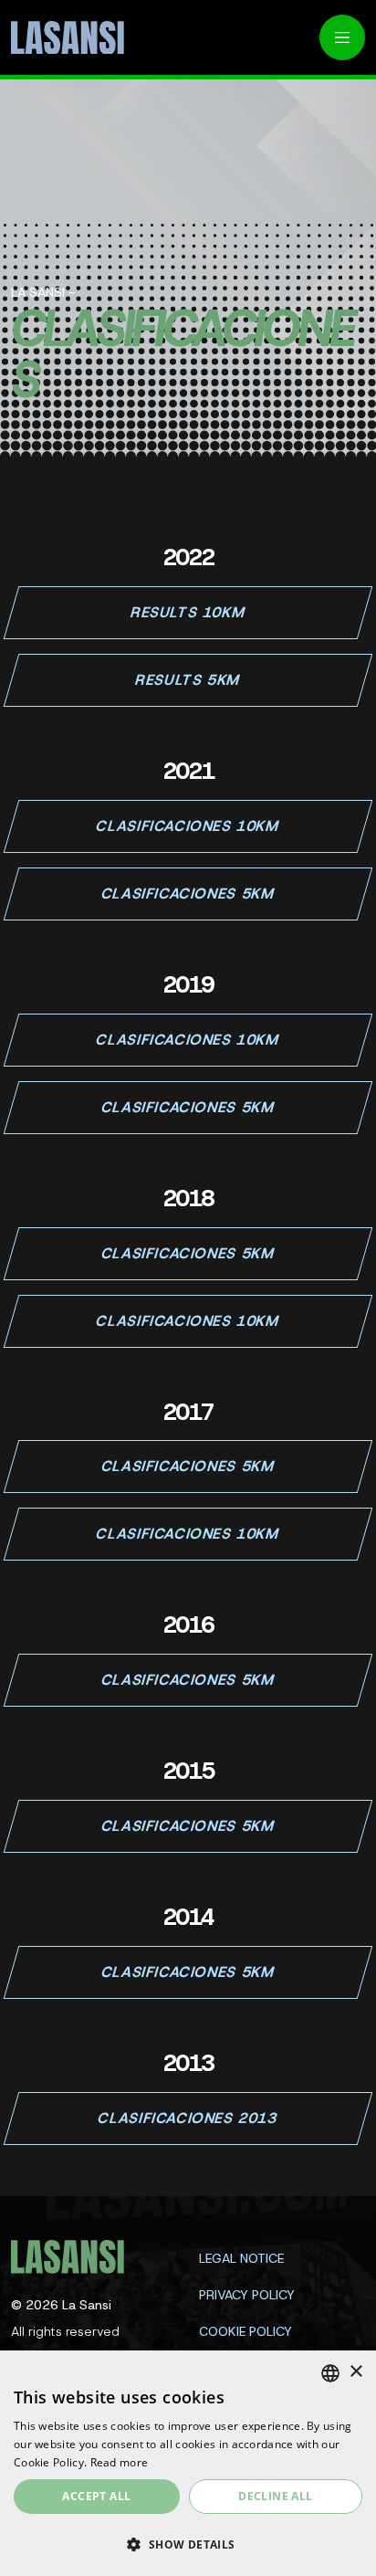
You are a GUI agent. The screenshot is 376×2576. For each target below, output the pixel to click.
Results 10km (188, 612)
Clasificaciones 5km (188, 894)
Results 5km (188, 680)
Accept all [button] (96, 2496)
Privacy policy (247, 2295)
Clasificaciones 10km (188, 826)
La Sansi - (43, 292)
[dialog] (188, 2463)
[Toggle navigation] (342, 37)
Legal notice (241, 2258)
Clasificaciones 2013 (188, 2118)
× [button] (355, 2372)
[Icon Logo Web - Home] (61, 38)
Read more (120, 2462)
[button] (188, 2544)
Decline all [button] (275, 2496)
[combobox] (330, 2373)
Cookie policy (245, 2331)
